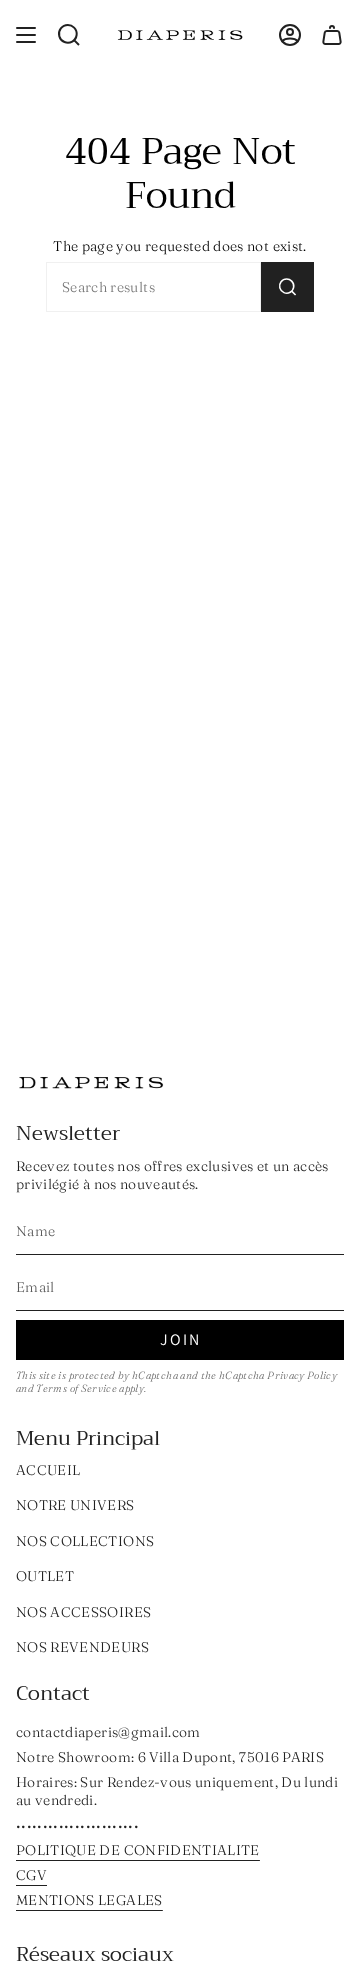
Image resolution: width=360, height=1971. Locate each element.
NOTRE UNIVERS (75, 1505)
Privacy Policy (302, 1375)
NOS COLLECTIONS (85, 1541)
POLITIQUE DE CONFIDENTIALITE (138, 1850)
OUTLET (45, 1576)
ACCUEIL (48, 1470)
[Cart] (332, 35)
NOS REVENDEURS (82, 1647)
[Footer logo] (91, 1082)
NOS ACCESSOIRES (83, 1612)
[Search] (287, 287)
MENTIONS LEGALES (89, 1900)
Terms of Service (76, 1388)
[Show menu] (26, 35)
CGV (31, 1875)
